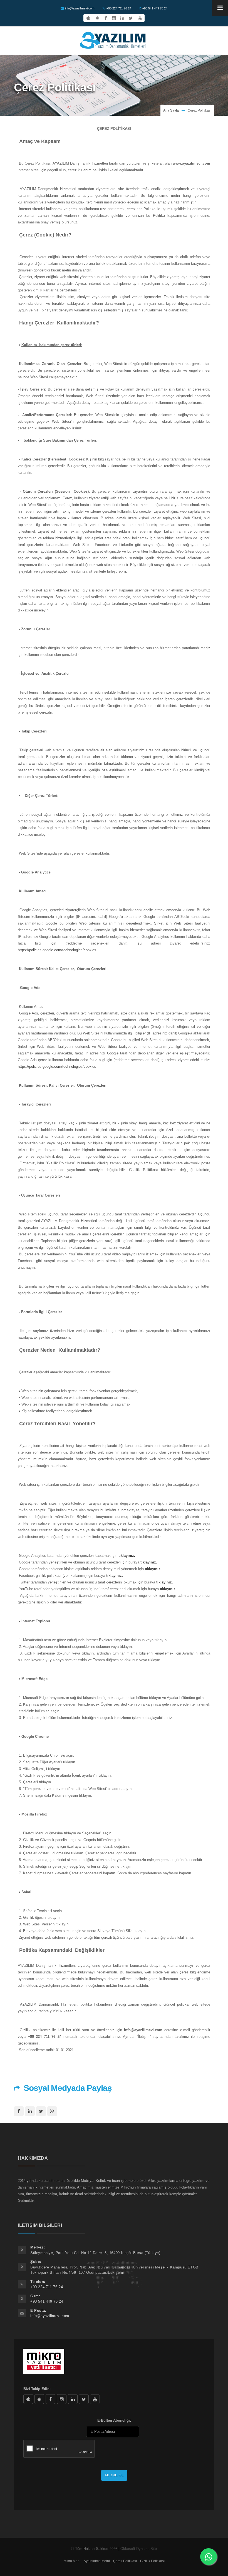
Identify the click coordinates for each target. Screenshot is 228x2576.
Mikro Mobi (72, 2561)
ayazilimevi (50, 2399)
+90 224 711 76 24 (119, 8)
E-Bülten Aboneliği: (114, 2420)
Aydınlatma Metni (97, 2561)
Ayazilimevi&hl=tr (39, 2399)
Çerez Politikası (125, 2561)
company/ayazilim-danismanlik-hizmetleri (73, 2399)
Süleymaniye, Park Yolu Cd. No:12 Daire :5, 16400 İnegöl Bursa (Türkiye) (95, 2253)
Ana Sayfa (171, 110)
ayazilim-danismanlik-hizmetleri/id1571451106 (28, 2399)
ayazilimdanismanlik (62, 2399)
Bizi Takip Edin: (37, 2389)
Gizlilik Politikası (152, 2561)
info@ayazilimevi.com (80, 8)
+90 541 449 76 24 (155, 8)
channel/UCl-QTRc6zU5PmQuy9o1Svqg (95, 2399)
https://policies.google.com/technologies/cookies (57, 950)
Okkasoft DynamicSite (139, 2549)
